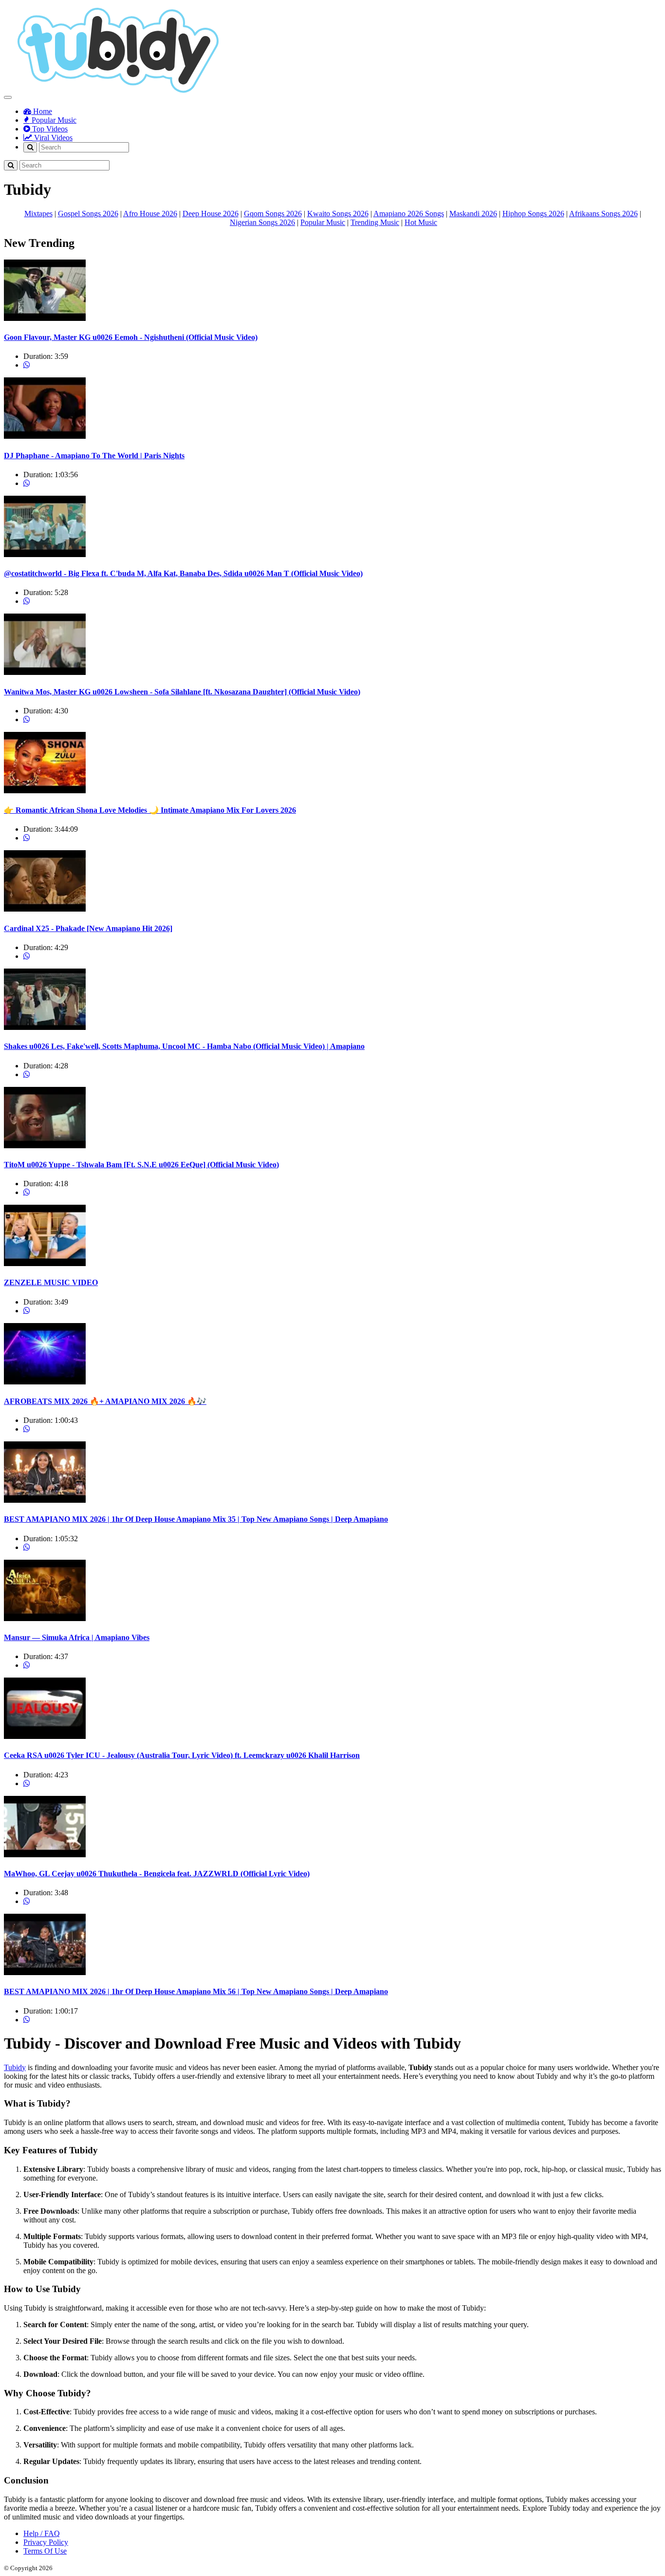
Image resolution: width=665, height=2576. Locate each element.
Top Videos (49, 129)
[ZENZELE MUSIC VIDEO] (45, 1263)
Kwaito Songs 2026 (338, 214)
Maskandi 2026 (473, 214)
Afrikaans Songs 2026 (603, 214)
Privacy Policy (46, 2542)
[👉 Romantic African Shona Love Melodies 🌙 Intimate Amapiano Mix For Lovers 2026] (45, 791)
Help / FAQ (42, 2533)
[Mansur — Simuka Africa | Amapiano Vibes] (45, 1618)
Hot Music (421, 222)
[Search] (30, 147)
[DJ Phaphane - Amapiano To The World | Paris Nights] (45, 436)
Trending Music (375, 222)
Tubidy (15, 2067)
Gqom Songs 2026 (273, 214)
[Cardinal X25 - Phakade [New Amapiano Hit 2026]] (45, 909)
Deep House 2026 (211, 214)
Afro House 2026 (150, 214)
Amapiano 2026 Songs (409, 214)
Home (42, 111)
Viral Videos (52, 138)
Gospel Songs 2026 (88, 214)
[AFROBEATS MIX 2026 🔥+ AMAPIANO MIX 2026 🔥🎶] (45, 1382)
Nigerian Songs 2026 (262, 222)
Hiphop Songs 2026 (533, 214)
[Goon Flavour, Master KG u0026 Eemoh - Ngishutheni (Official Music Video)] (45, 318)
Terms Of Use (45, 2551)
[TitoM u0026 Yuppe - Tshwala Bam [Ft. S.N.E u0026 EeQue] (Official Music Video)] (45, 1146)
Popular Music (53, 120)
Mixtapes (38, 214)
